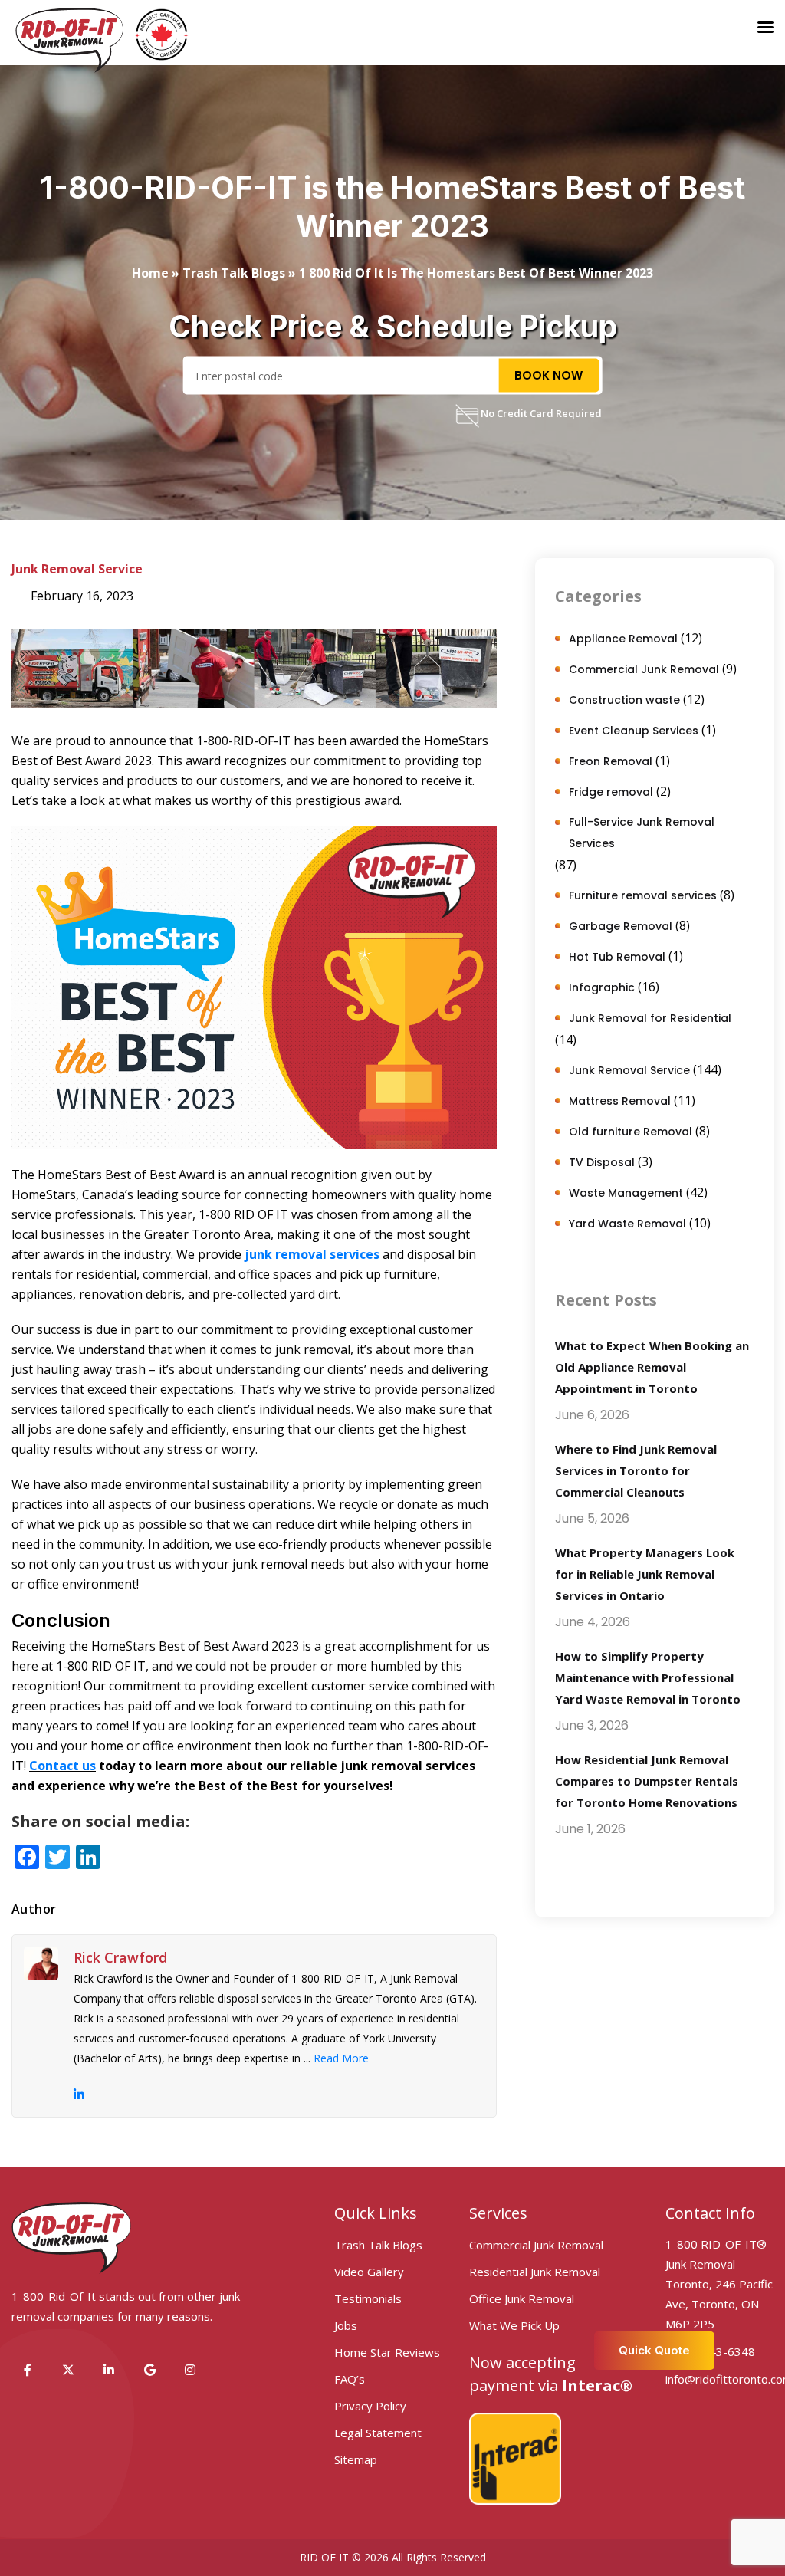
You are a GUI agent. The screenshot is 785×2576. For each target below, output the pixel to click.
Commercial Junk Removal (644, 669)
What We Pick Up (514, 2325)
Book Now (549, 375)
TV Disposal (602, 1162)
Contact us (62, 1766)
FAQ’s (350, 2379)
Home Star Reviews (387, 2352)
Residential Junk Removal (535, 2272)
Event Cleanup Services (634, 731)
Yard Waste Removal (627, 1224)
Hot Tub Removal (617, 957)
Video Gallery (369, 2272)
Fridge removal (611, 792)
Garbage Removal (621, 926)
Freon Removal (611, 761)
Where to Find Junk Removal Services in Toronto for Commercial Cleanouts (636, 1470)
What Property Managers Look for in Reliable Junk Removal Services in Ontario (645, 1574)
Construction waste (624, 700)
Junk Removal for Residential (650, 1018)
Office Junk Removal (522, 2298)
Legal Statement (378, 2433)
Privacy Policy (370, 2406)
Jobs (346, 2325)
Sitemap (356, 2459)
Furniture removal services (643, 895)
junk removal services (312, 1254)
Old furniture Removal (631, 1132)
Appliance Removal (623, 639)
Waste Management (626, 1193)
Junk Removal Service (77, 569)
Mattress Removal (620, 1101)
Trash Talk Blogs (234, 273)
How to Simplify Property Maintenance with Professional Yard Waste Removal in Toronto (648, 1677)
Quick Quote (654, 2350)
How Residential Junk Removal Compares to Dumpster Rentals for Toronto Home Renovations (647, 1781)
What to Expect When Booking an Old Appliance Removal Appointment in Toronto (652, 1367)
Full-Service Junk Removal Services (642, 833)
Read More (341, 2058)
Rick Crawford (120, 1957)
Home (150, 273)
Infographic (602, 987)
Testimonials (368, 2298)
